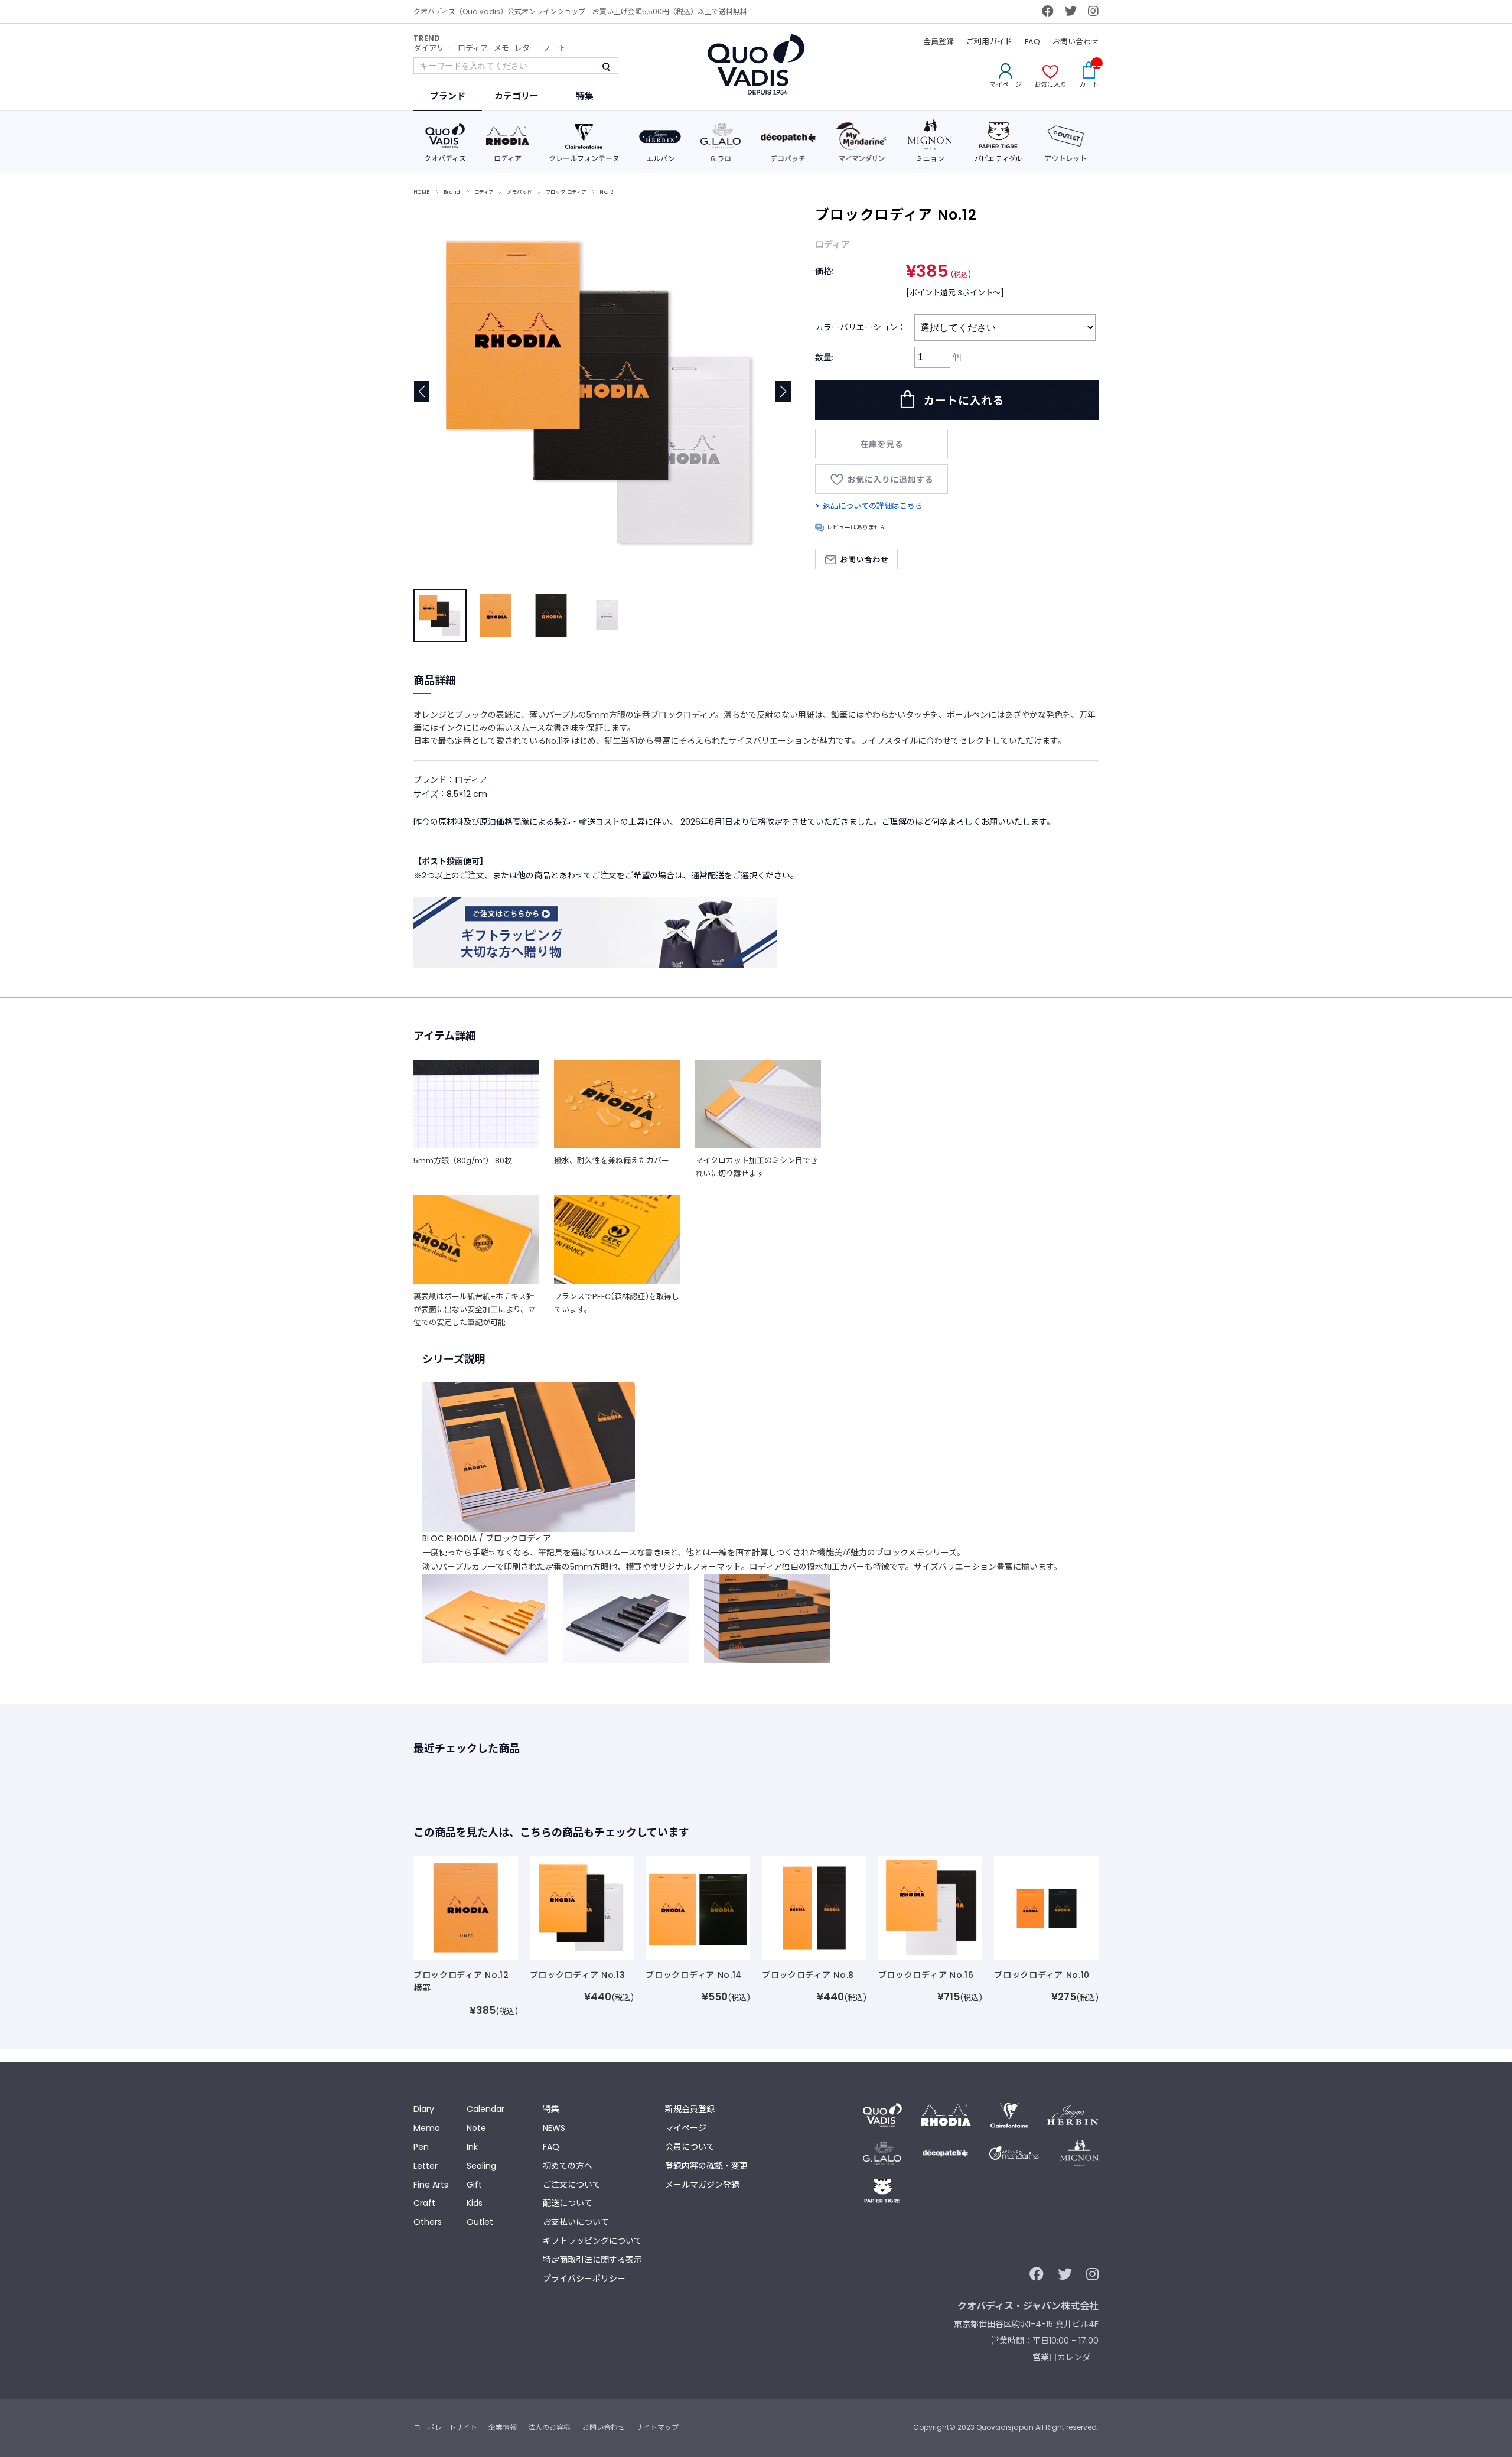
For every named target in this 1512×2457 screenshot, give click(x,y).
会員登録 (939, 42)
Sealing (481, 2166)
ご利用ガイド (989, 42)
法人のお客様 (549, 2427)
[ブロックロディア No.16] (931, 1907)
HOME (422, 192)
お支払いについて (576, 2222)
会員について (690, 2147)
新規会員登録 (690, 2109)
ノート (555, 48)
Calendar (485, 2109)
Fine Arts (431, 2185)
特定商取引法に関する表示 (592, 2260)
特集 (551, 2109)
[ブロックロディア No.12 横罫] (466, 1907)
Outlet (480, 2222)
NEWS (554, 2128)
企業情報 (503, 2427)
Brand (452, 192)
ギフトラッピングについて (592, 2241)
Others (428, 2222)
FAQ (1032, 42)
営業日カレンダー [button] (1065, 2357)
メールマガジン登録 (702, 2185)
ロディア (473, 48)
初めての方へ (568, 2166)
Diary (424, 2109)
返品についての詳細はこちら (873, 506)
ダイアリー (433, 48)
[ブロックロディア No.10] (1046, 1907)
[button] (783, 392)
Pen (421, 2147)
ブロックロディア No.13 (578, 1975)
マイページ (686, 2128)
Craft (424, 2203)
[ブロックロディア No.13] (582, 1907)
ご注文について (572, 2185)
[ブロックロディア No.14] (698, 1907)
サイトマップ (657, 2427)
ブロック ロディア (566, 192)
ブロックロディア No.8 (808, 1975)
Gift (474, 2185)
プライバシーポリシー (584, 2279)
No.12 (606, 192)
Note (476, 2128)
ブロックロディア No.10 (1042, 1975)
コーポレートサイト (445, 2427)
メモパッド (519, 192)
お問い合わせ (1076, 42)
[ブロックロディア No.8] (814, 1907)
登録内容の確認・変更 (706, 2166)
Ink (472, 2147)
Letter (426, 2166)
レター (526, 48)
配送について (568, 2203)
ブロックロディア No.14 (694, 1975)
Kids (475, 2203)
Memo (427, 2128)
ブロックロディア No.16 (926, 1975)
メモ (501, 48)
